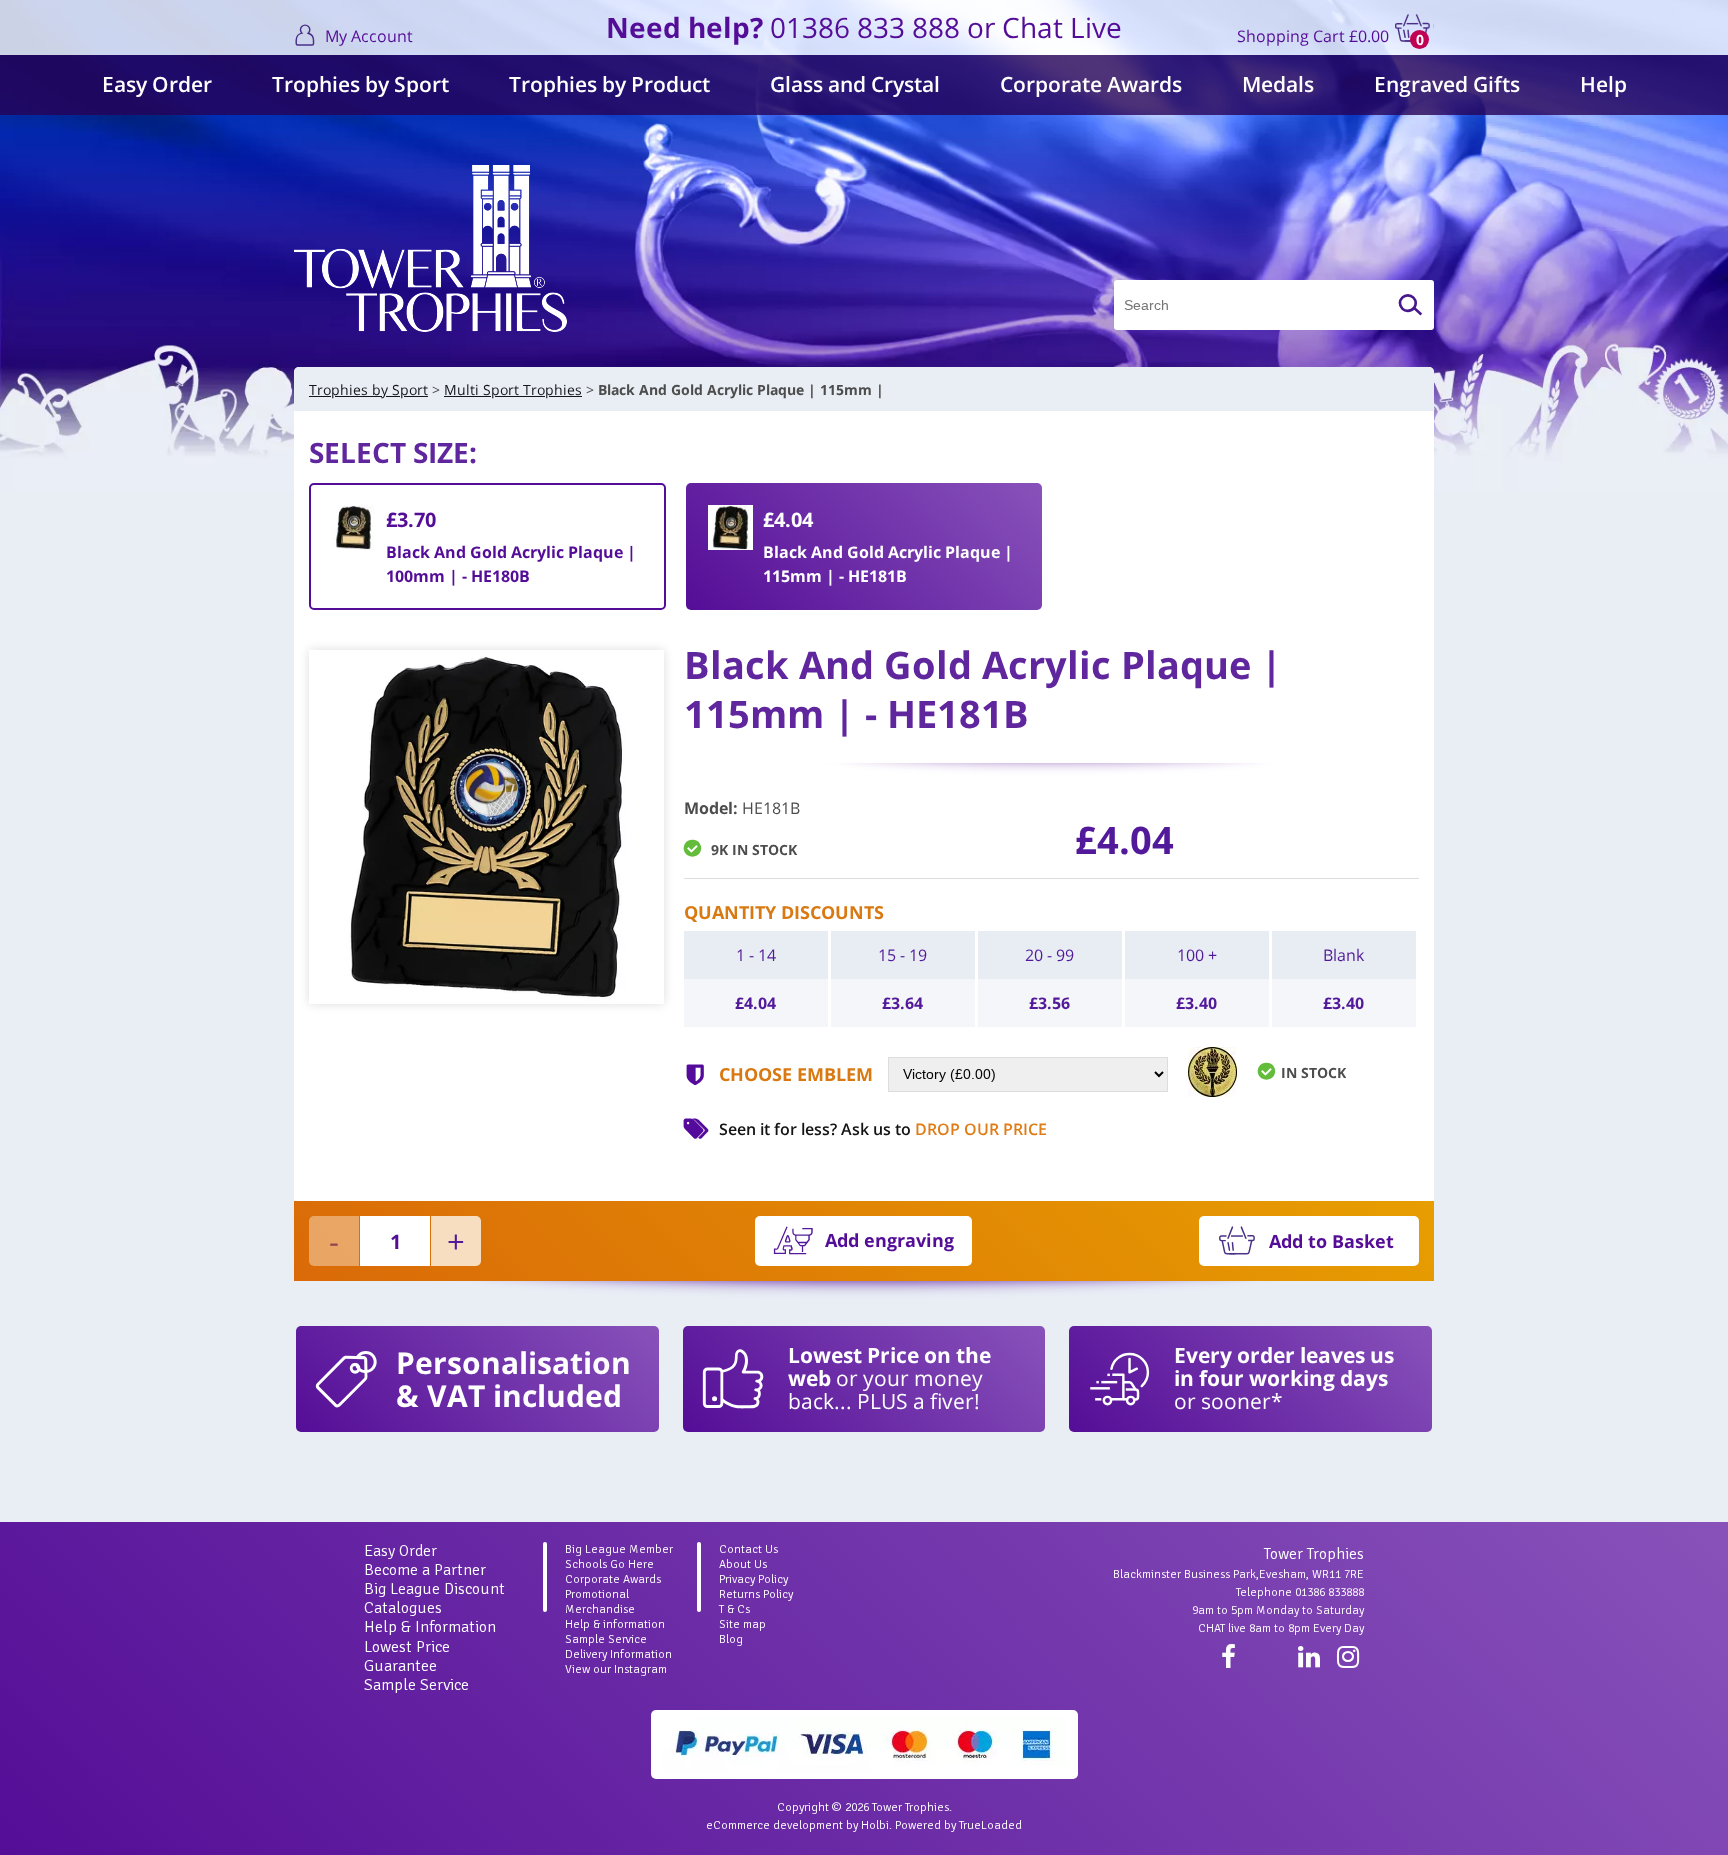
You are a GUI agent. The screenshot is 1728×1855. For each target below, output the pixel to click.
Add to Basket (1331, 1241)
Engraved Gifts (1447, 84)
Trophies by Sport (360, 84)
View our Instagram (616, 1669)
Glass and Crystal (855, 84)
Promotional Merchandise (600, 1602)
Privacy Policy (753, 1579)
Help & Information (430, 1627)
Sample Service (416, 1685)
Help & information (615, 1624)
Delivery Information (618, 1654)
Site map (742, 1624)
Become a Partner (425, 1570)
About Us (743, 1564)
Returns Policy (756, 1594)
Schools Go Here (609, 1564)
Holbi (875, 1825)
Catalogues (403, 1608)
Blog (731, 1639)
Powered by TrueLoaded (958, 1825)
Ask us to (944, 1129)
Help (1603, 84)
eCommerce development (774, 1825)
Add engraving (889, 1240)
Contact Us (748, 1549)
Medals (1278, 84)
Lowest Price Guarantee (407, 1656)
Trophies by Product (609, 84)
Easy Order (157, 84)
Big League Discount (434, 1589)
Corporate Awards (1091, 84)
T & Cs (734, 1609)
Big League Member (619, 1549)
